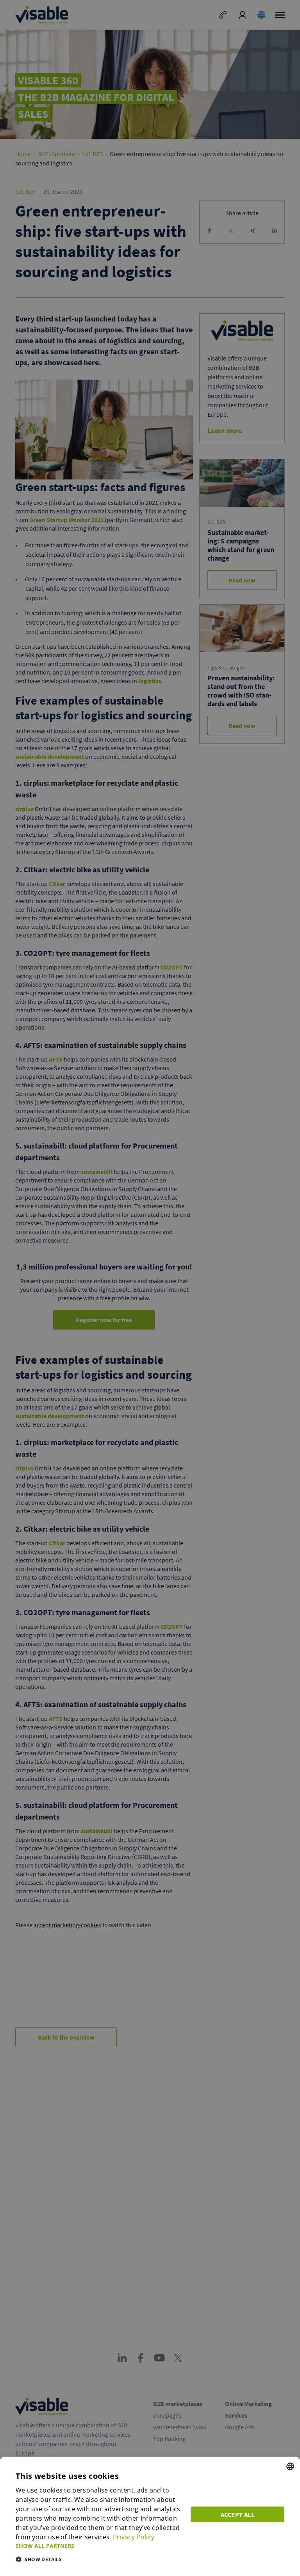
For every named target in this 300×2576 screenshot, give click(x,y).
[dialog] (150, 2516)
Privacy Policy (134, 2537)
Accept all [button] (237, 2514)
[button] (98, 2546)
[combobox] (290, 2466)
